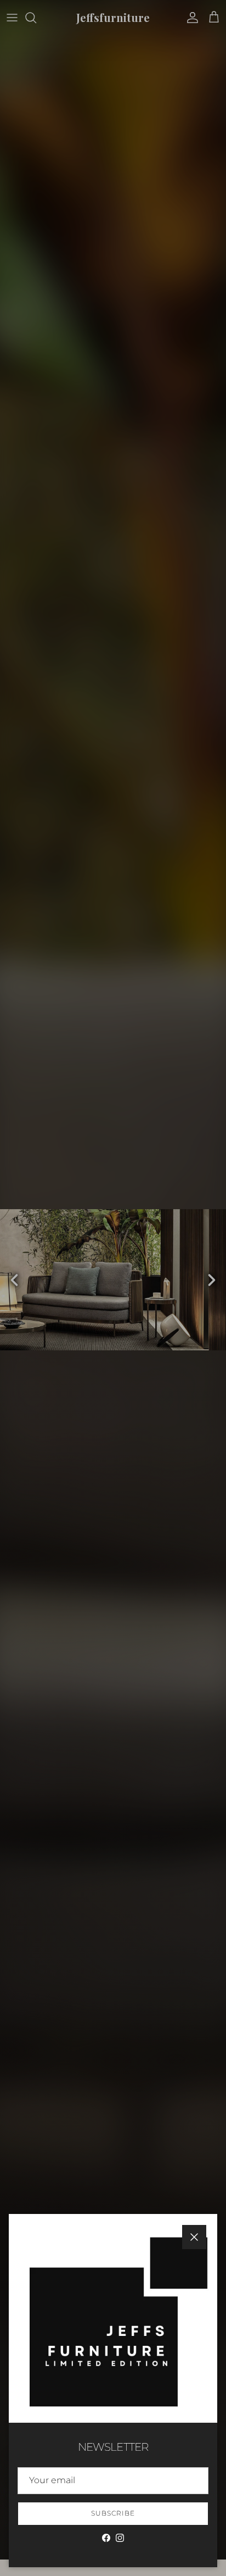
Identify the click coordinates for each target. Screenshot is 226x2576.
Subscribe (113, 2513)
